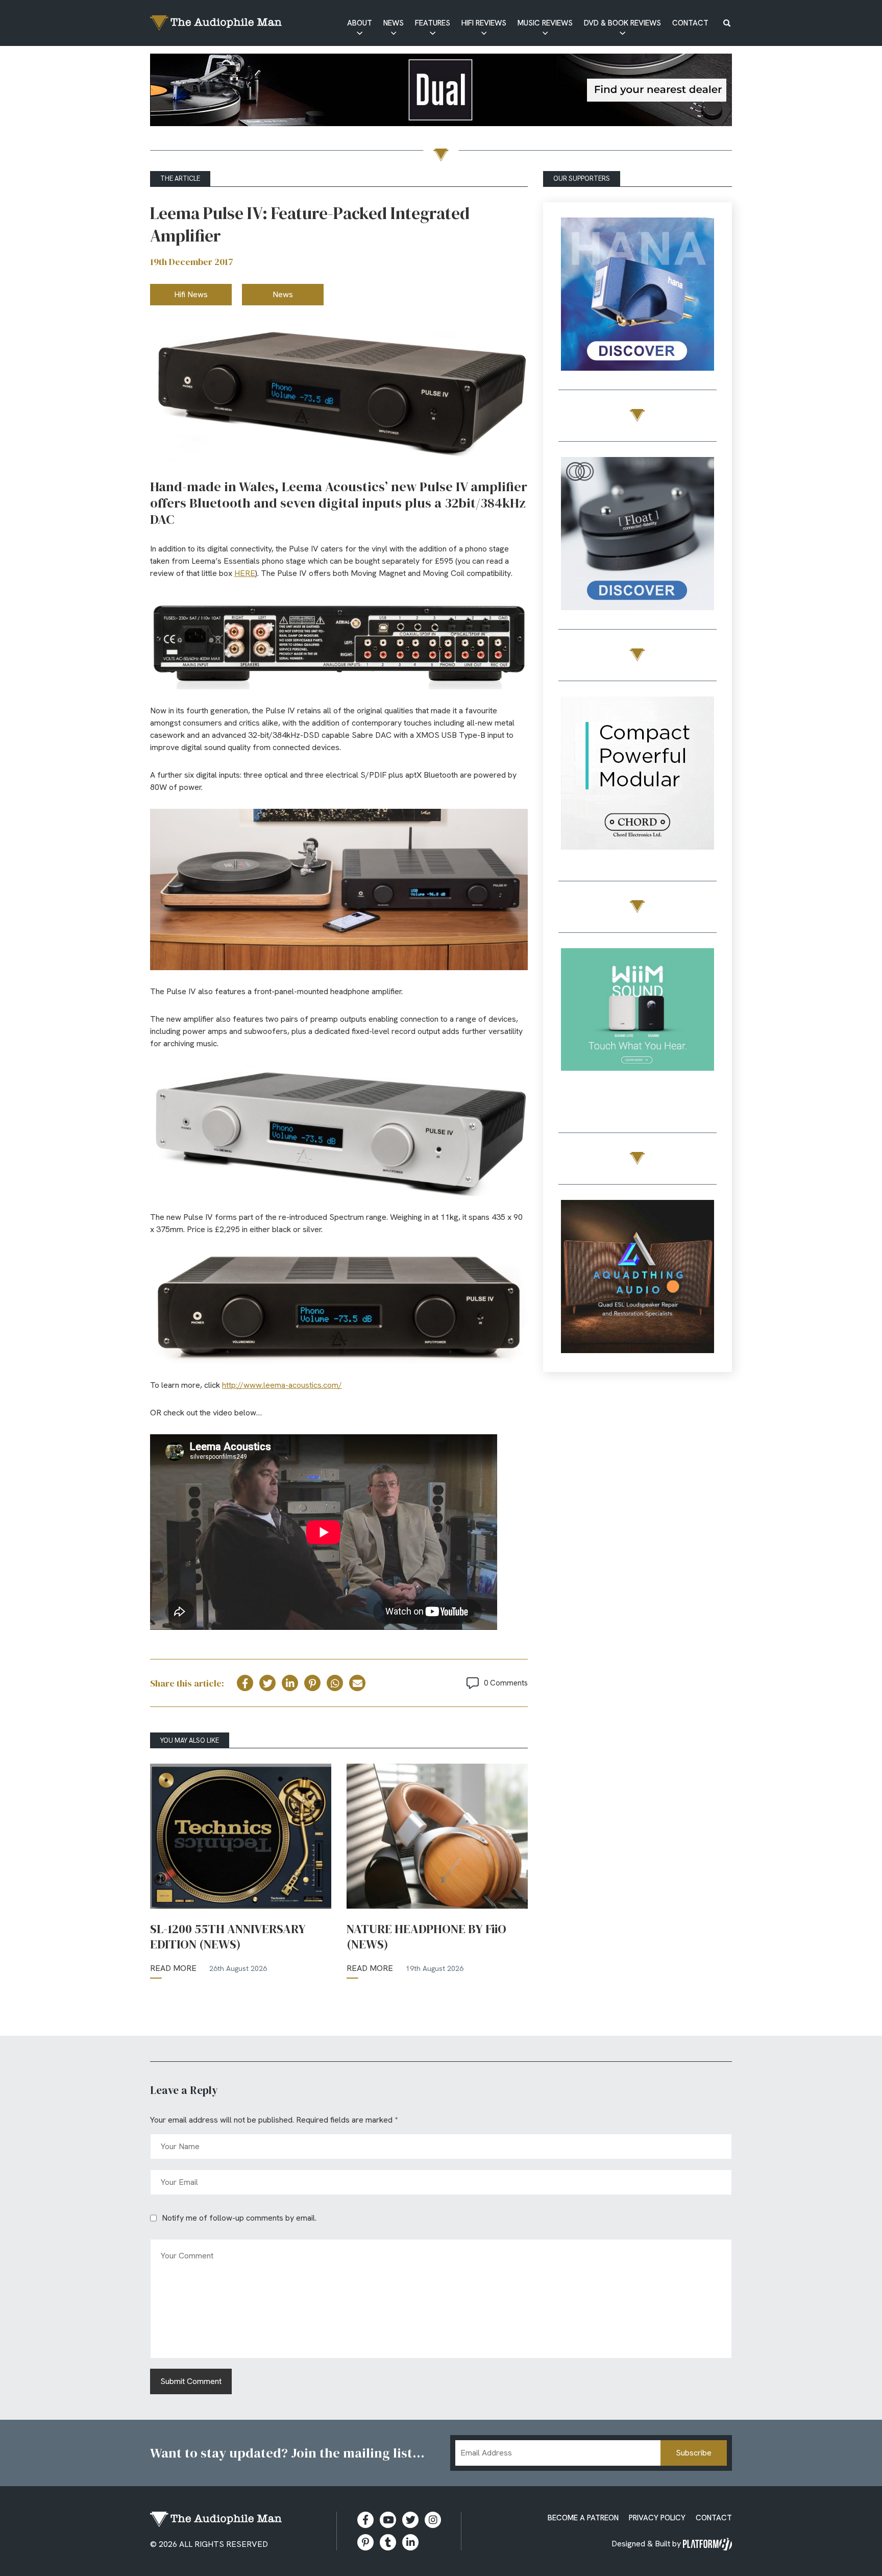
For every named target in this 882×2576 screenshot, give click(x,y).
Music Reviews (545, 23)
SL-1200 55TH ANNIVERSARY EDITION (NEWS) (228, 1937)
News (394, 23)
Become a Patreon (583, 2518)
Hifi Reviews (484, 23)
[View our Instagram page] (433, 2520)
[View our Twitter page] (410, 2520)
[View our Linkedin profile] (410, 2542)
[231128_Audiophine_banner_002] (638, 535)
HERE (245, 573)
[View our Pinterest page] (365, 2542)
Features (433, 23)
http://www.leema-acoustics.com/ (282, 1385)
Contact (690, 23)
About (360, 23)
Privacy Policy (657, 2518)
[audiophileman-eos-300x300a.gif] (638, 1278)
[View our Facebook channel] (388, 2520)
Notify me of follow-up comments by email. (239, 2218)
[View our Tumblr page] (388, 2542)
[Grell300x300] (638, 296)
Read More (173, 1968)
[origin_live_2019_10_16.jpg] (638, 1027)
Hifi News (191, 294)
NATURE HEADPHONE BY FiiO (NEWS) (426, 1937)
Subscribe (694, 2453)
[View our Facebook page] (365, 2520)
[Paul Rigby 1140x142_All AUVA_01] (441, 92)
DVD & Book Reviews (622, 23)
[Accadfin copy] (638, 775)
